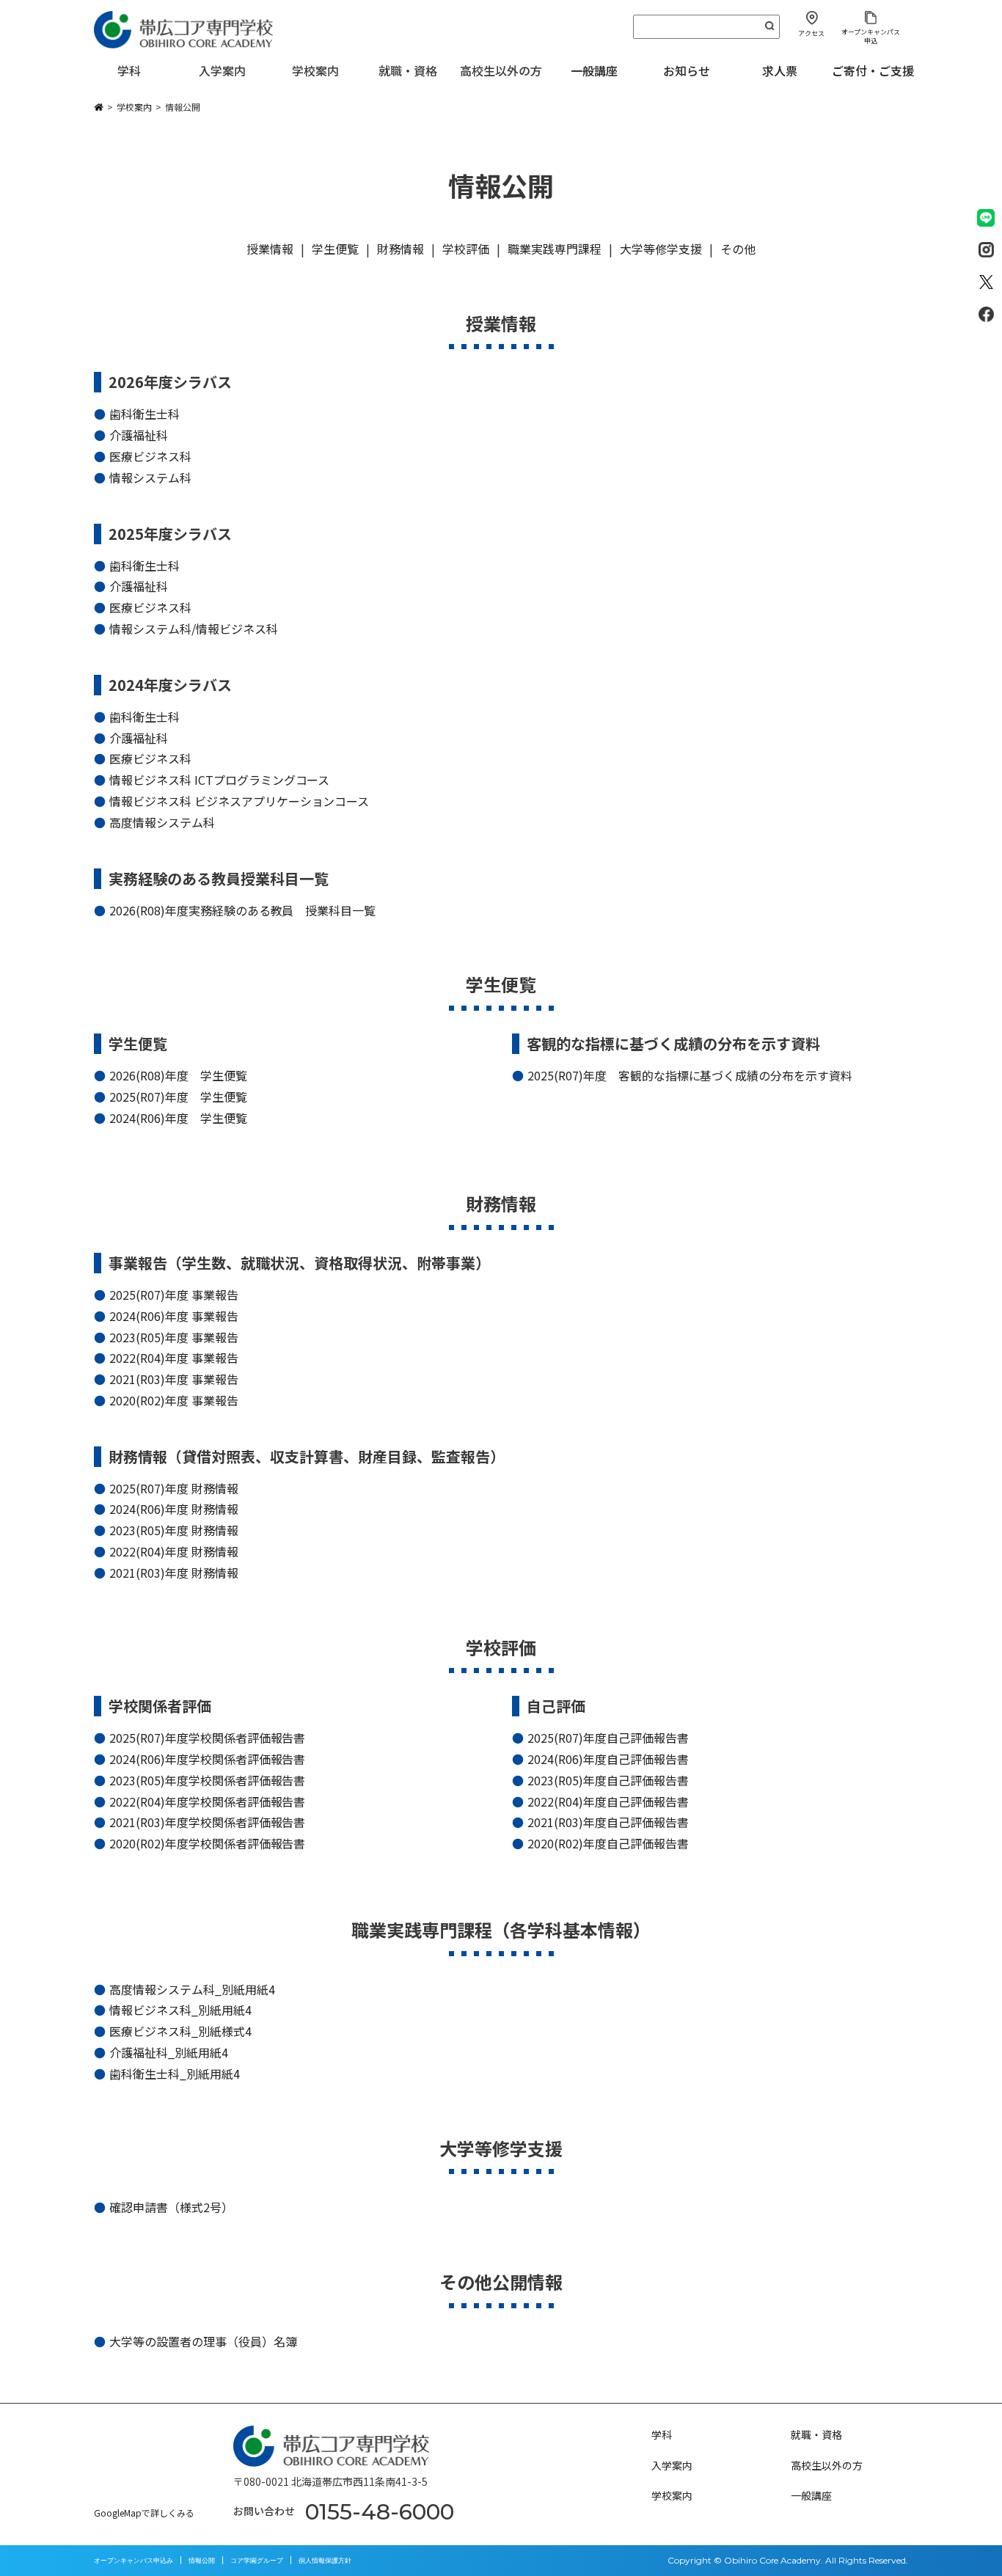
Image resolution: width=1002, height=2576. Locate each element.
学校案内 (672, 2495)
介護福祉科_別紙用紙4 (169, 2052)
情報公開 (202, 2560)
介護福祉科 (139, 435)
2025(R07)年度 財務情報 (174, 1488)
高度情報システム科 (162, 822)
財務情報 (401, 249)
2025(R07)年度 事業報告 (174, 1295)
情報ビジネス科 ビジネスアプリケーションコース (239, 801)
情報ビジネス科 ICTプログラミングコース (220, 780)
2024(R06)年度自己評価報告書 (608, 1759)
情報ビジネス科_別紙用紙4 (180, 2010)
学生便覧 (335, 249)
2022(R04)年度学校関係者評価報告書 (208, 1801)
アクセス (811, 33)
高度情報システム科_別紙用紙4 (192, 1989)
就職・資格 (816, 2434)
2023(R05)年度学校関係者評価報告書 (208, 1780)
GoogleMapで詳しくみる (144, 2513)
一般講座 (594, 70)
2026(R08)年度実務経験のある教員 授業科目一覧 (243, 910)
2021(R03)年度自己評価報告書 (608, 1822)
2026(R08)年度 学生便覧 (178, 1075)
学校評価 (466, 249)
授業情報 (270, 249)
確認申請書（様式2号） (171, 2207)
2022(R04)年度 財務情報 (174, 1551)
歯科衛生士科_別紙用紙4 (175, 2074)
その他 (738, 249)
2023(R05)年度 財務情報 (174, 1530)
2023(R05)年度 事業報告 (174, 1337)
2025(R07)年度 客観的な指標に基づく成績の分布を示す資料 (690, 1075)
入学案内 (672, 2465)
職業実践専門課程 (555, 249)
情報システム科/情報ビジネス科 (194, 629)
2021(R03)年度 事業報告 (174, 1379)
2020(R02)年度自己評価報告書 (608, 1843)
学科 (662, 2434)
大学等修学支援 (661, 249)
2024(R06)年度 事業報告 (174, 1316)
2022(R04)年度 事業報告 (174, 1358)
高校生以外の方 (827, 2465)
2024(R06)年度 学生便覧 (178, 1118)
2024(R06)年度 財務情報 (174, 1509)
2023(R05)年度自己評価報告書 (608, 1780)
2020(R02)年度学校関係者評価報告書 (208, 1843)
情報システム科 (150, 477)
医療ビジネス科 (150, 456)
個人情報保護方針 (325, 2560)
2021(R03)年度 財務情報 (174, 1573)
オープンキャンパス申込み (134, 2560)
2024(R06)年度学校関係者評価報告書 (208, 1759)
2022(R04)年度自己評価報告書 (608, 1801)
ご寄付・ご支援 (873, 70)
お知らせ (687, 70)
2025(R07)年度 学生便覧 (178, 1097)
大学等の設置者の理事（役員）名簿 (203, 2341)
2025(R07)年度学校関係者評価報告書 (208, 1738)
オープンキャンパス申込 (871, 36)
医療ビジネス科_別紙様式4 (180, 2031)
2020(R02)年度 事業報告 (174, 1400)
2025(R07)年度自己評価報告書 (608, 1738)
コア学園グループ (257, 2560)
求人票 (780, 70)
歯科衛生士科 (145, 414)
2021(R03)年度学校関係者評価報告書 (208, 1822)
